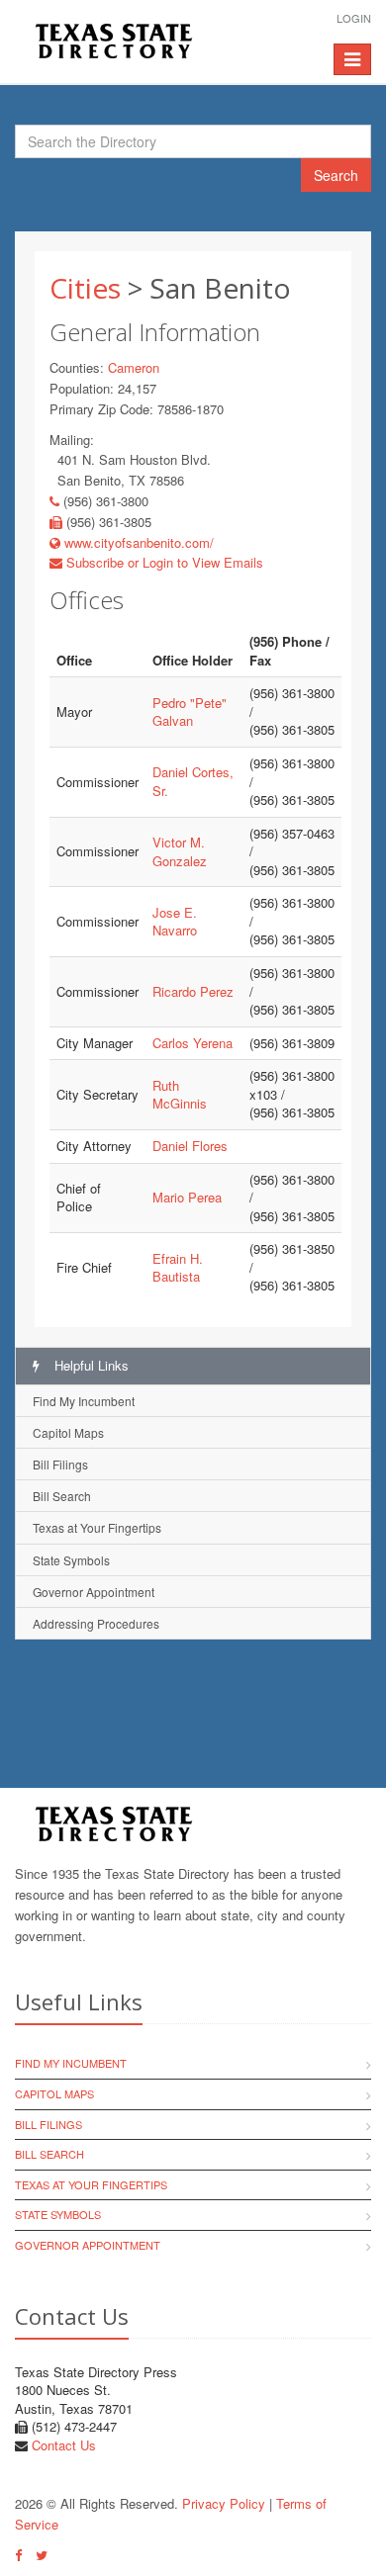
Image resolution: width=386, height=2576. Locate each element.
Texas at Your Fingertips (97, 1527)
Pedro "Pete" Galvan (190, 712)
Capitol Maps (68, 1432)
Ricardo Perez (193, 991)
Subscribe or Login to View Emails (163, 562)
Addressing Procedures (96, 1623)
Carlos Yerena (193, 1043)
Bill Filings (60, 1464)
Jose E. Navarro (175, 922)
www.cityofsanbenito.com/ (137, 542)
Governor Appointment (94, 1592)
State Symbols (71, 1560)
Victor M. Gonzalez (180, 851)
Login (354, 18)
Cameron (134, 367)
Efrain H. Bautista (178, 1268)
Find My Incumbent (84, 1401)
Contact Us (64, 2445)
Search (336, 175)
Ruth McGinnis (180, 1095)
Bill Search (62, 1496)
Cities (85, 288)
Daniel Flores (190, 1146)
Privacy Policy (224, 2503)
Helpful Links (90, 1365)
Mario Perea (187, 1197)
